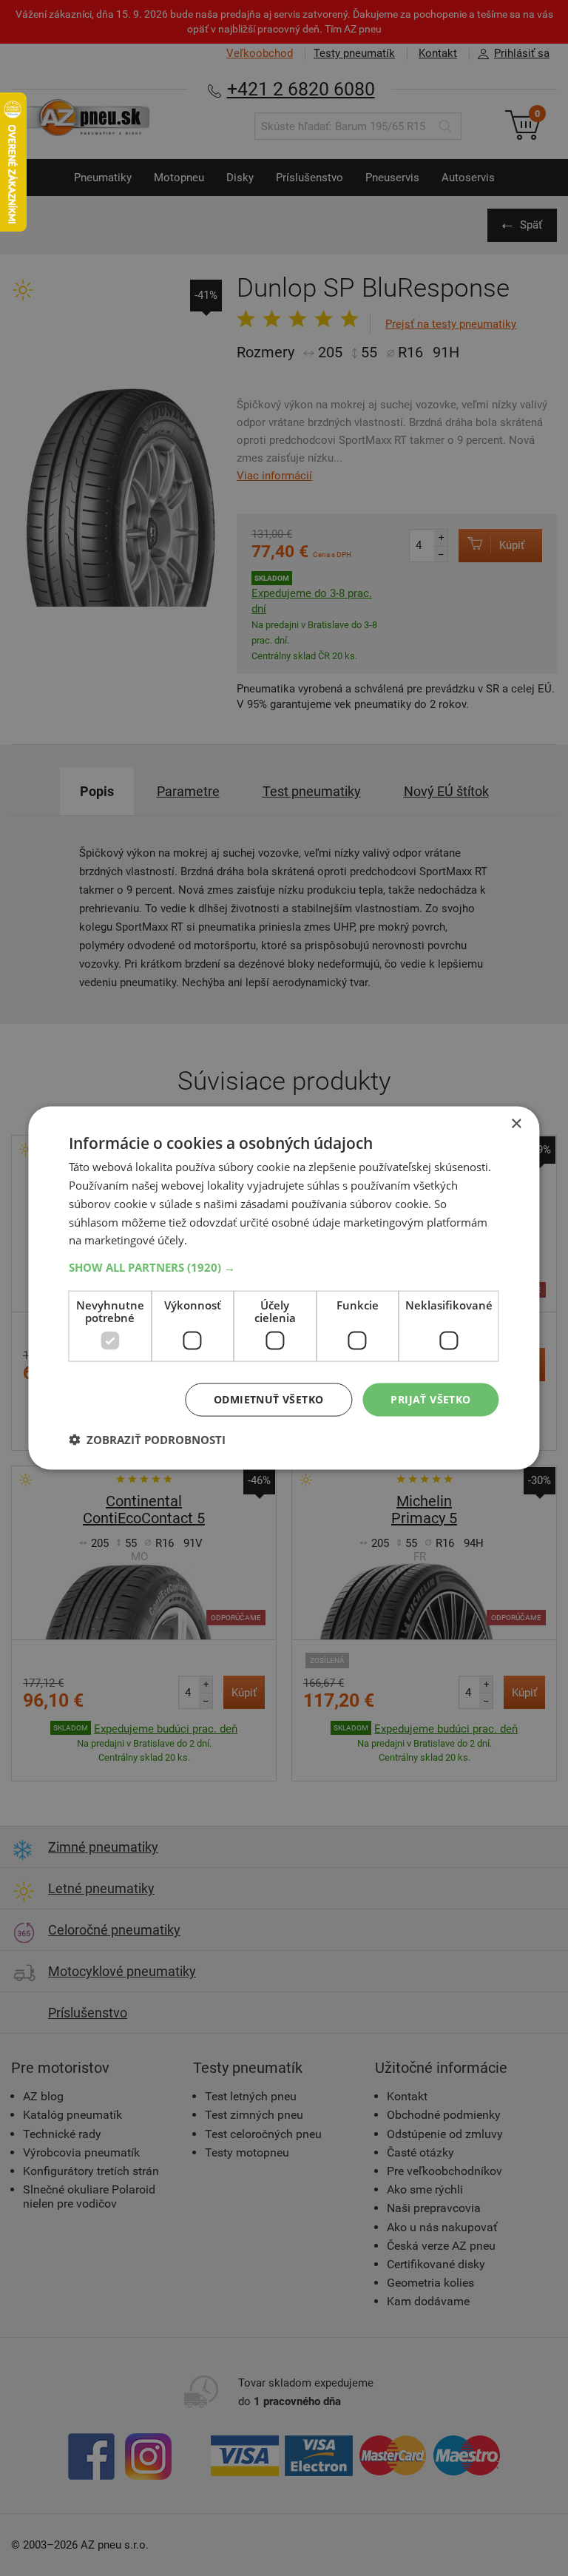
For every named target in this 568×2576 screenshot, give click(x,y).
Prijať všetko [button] (430, 1399)
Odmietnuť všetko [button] (268, 1399)
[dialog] (284, 1288)
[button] (284, 1267)
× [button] (516, 1124)
